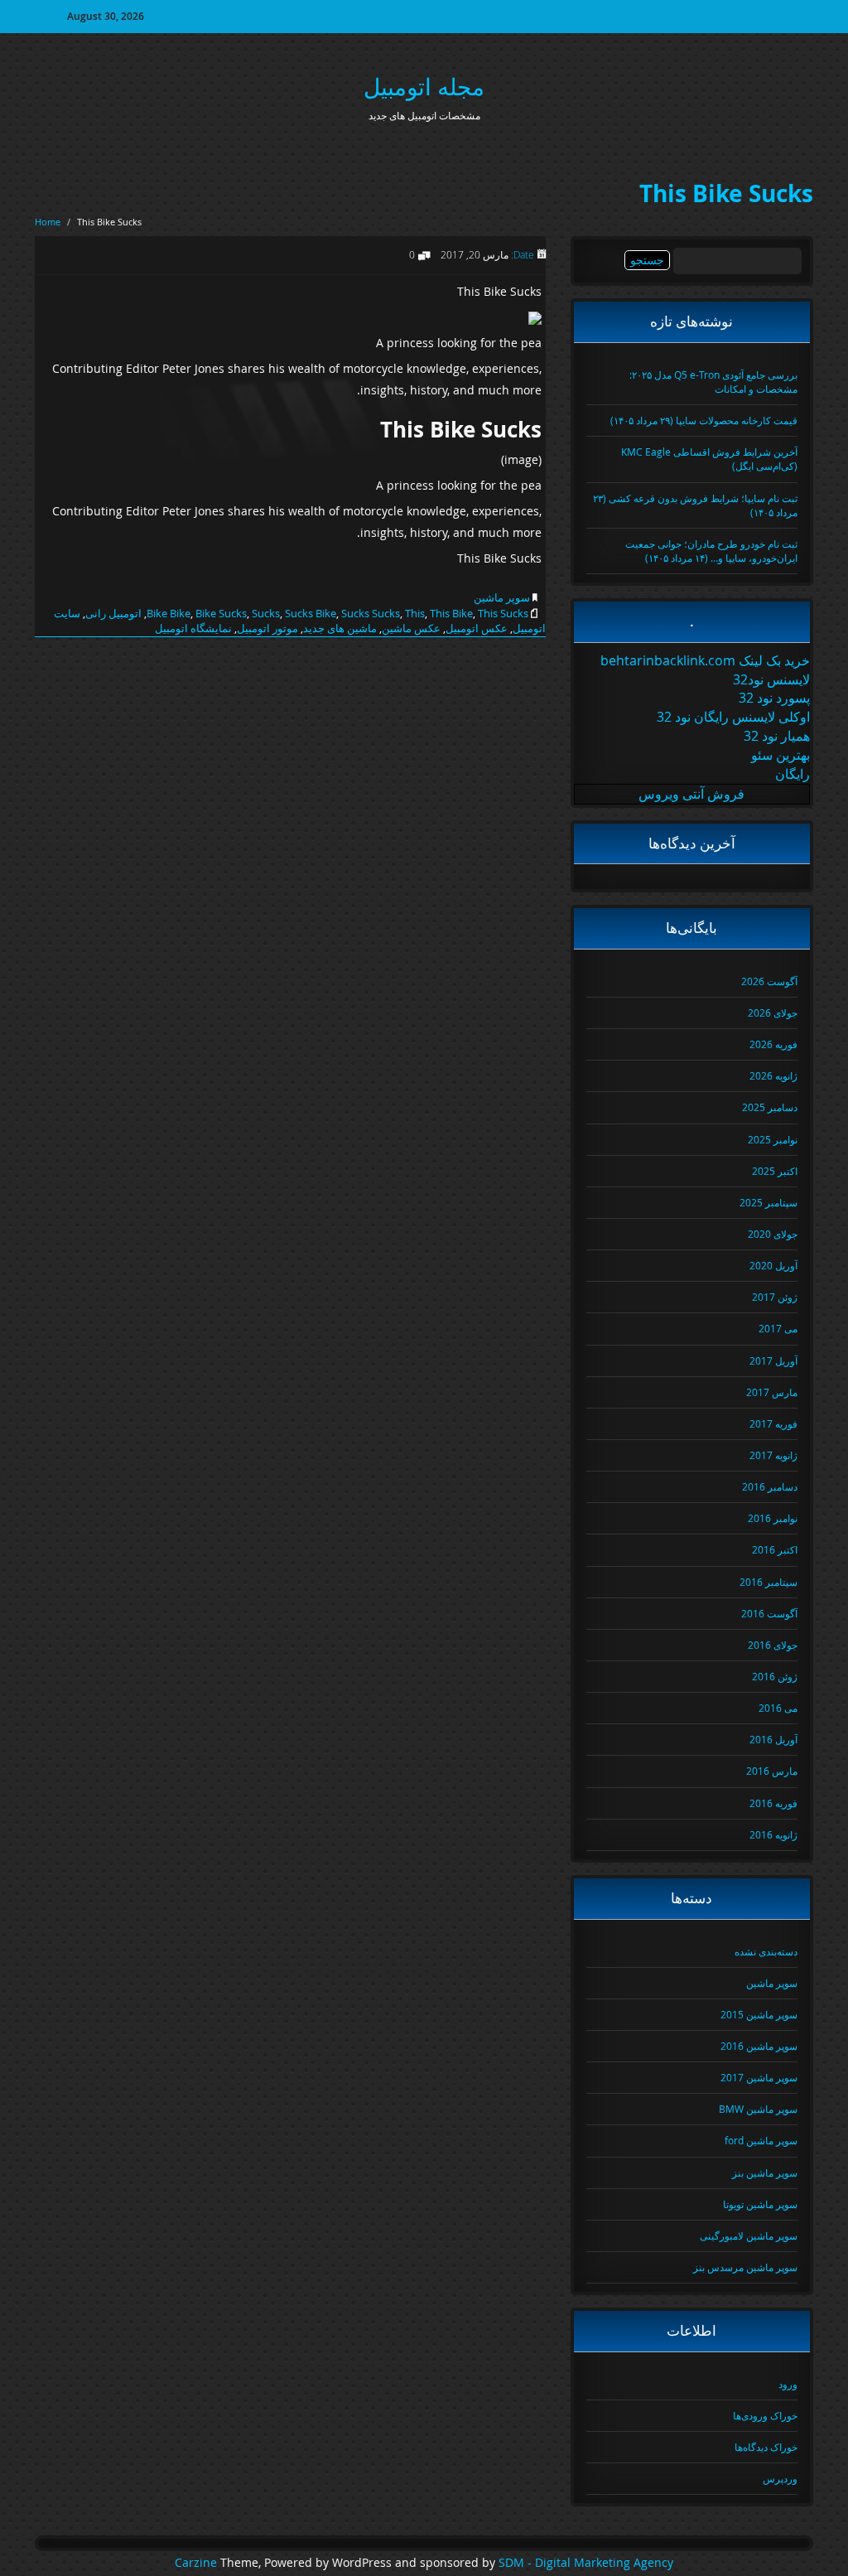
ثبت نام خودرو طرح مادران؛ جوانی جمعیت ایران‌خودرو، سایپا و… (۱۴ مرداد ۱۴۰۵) (711, 551)
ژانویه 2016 (773, 1834)
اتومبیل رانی (113, 613)
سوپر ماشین (502, 597)
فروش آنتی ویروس (691, 794)
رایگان (793, 774)
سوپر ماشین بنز (765, 2172)
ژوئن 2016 (775, 1676)
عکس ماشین (411, 628)
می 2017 (778, 1328)
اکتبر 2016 (775, 1549)
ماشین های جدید (340, 628)
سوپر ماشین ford (761, 2140)
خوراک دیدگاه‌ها (766, 2447)
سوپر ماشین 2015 (759, 2014)
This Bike (451, 613)
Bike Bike (169, 613)
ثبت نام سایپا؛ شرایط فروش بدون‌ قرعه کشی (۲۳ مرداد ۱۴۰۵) (695, 505)
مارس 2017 (772, 1392)
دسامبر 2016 (770, 1486)
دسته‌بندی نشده (766, 1951)
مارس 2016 (772, 1771)
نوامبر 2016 (773, 1518)
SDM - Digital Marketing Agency (586, 2563)
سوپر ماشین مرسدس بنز (745, 2267)
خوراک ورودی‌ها (765, 2415)
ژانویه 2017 (773, 1455)
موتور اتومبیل (267, 628)
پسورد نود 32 (774, 698)
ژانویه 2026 (773, 1075)
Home (48, 222)
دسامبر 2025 (770, 1107)
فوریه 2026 (773, 1044)
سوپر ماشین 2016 (759, 2046)
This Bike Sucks (726, 193)
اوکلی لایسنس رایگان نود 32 (733, 717)
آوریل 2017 (773, 1360)
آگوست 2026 (769, 981)
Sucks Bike (311, 613)
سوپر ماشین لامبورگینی (749, 2235)
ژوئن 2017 (775, 1297)
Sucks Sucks (371, 613)
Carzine (198, 2563)
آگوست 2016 (769, 1613)
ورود (788, 2384)
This (415, 613)
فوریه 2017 (773, 1423)
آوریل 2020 (773, 1265)
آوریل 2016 (773, 1739)
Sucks (266, 613)
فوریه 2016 (773, 1803)
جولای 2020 (773, 1234)
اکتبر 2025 (775, 1171)
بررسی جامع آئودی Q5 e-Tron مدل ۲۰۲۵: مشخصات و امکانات (713, 382)
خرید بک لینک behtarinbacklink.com (705, 660)
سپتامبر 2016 (768, 1582)
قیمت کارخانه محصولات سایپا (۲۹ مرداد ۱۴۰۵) (704, 420)
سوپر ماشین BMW (758, 2109)
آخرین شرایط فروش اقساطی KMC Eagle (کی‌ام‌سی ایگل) (709, 459)
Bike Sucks (221, 613)
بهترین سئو (781, 755)
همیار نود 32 (777, 736)
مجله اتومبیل (424, 87)
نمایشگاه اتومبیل (193, 628)
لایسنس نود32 (771, 679)
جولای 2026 (773, 1013)
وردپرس (780, 2478)
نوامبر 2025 (773, 1139)
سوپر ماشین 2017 (759, 2077)
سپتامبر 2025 (768, 1202)
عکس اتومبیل (477, 628)
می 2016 (778, 1708)
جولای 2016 (773, 1645)
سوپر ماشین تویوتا (760, 2204)
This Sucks (503, 613)
